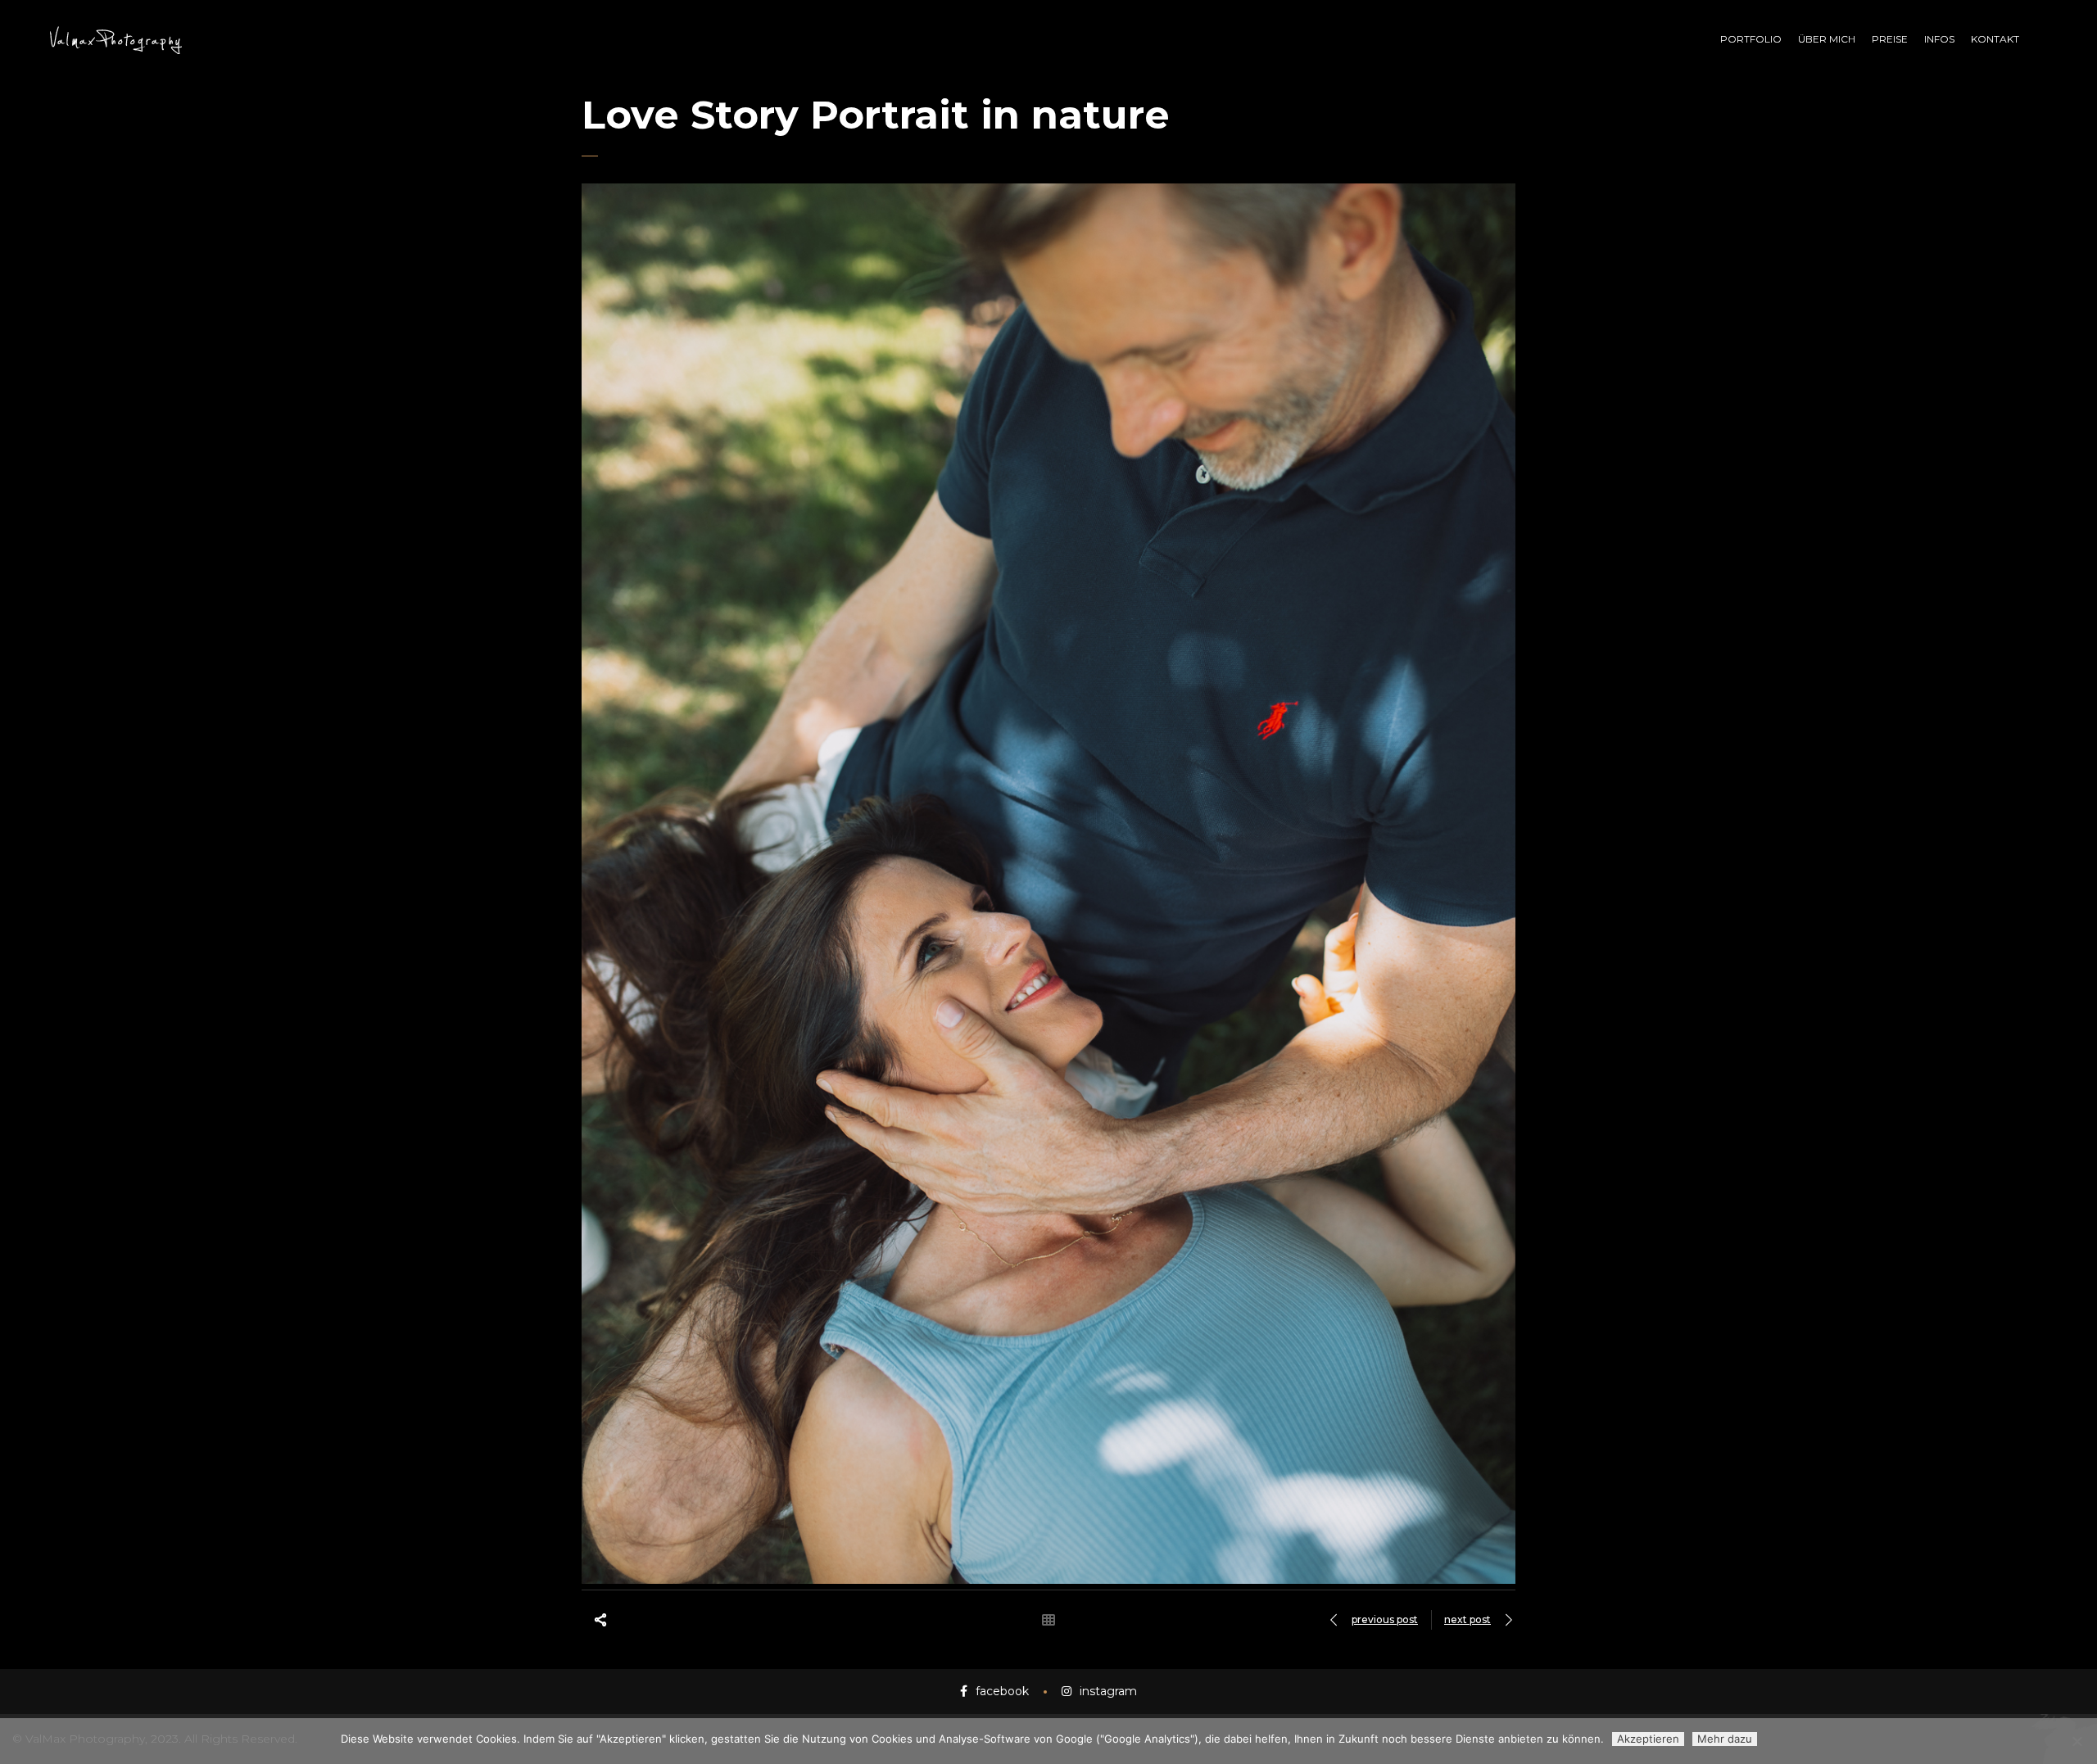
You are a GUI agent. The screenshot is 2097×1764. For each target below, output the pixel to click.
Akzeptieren (1648, 1739)
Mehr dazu (1725, 1739)
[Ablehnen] (2077, 1741)
